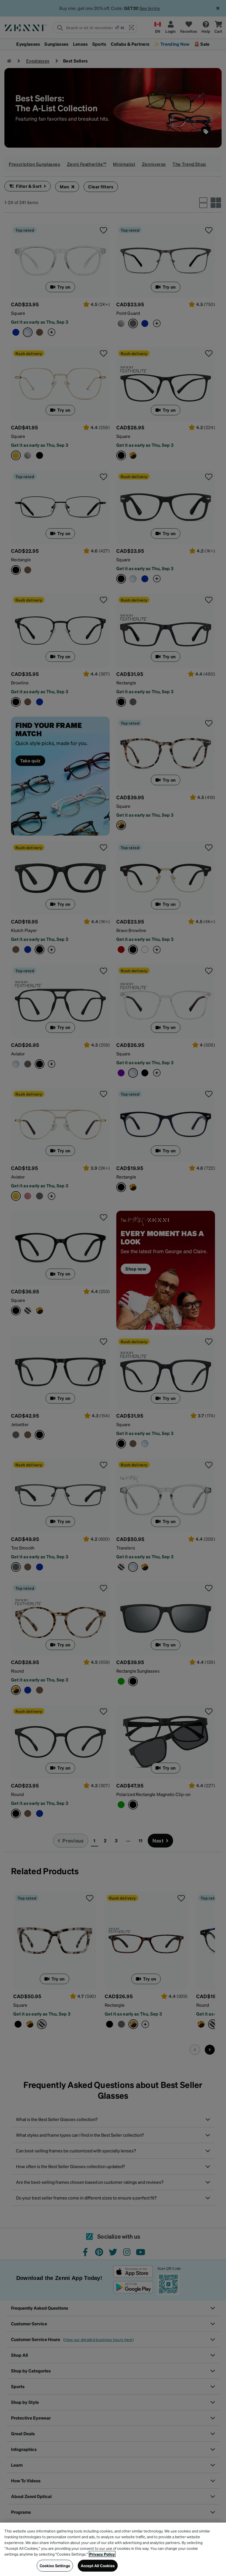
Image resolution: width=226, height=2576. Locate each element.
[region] (113, 2549)
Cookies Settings (55, 2566)
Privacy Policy (102, 2554)
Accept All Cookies (98, 2566)
